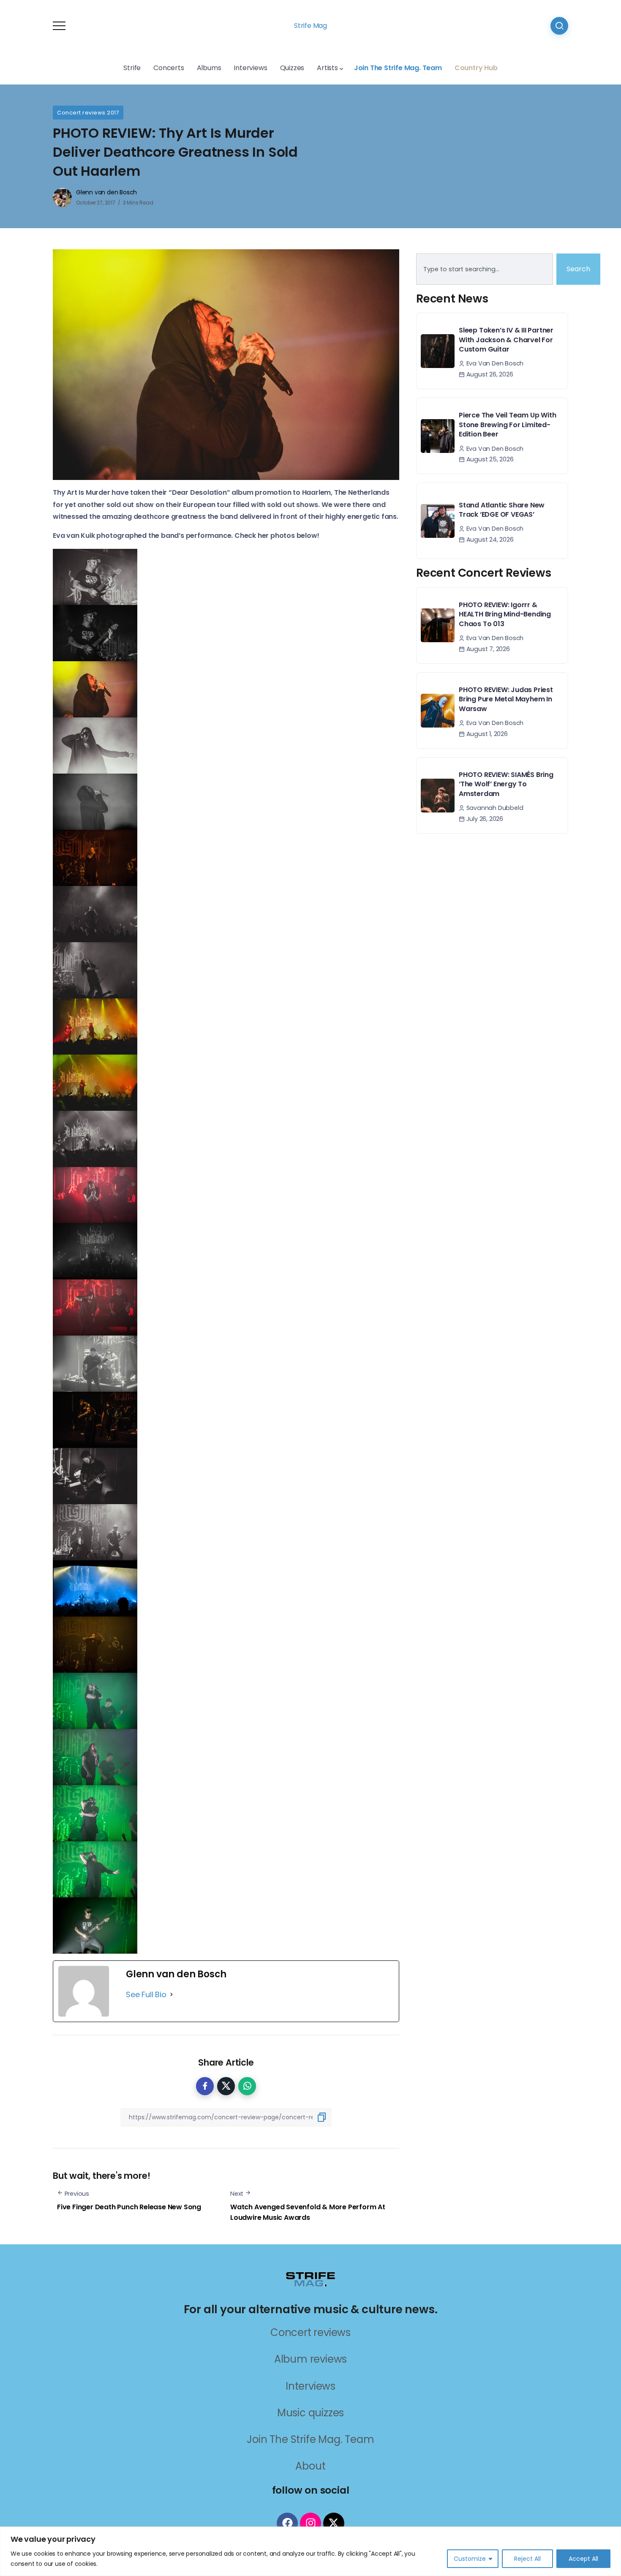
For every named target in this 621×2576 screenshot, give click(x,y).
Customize (470, 2559)
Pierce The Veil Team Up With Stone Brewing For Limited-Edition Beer (507, 425)
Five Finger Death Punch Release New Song (129, 2207)
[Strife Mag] (310, 2278)
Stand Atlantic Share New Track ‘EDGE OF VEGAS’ (502, 510)
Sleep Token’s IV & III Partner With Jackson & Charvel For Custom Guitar (506, 340)
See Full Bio (146, 1994)
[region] (310, 2551)
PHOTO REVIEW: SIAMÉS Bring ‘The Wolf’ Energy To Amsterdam (506, 784)
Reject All (527, 2559)
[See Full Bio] (172, 1995)
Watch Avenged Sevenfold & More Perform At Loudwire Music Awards (308, 2212)
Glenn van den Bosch (106, 192)
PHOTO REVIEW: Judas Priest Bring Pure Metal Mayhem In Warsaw (506, 699)
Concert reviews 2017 (88, 113)
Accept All (583, 2559)
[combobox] (485, 269)
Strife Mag (310, 26)
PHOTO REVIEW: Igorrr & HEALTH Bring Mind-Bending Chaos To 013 (505, 614)
